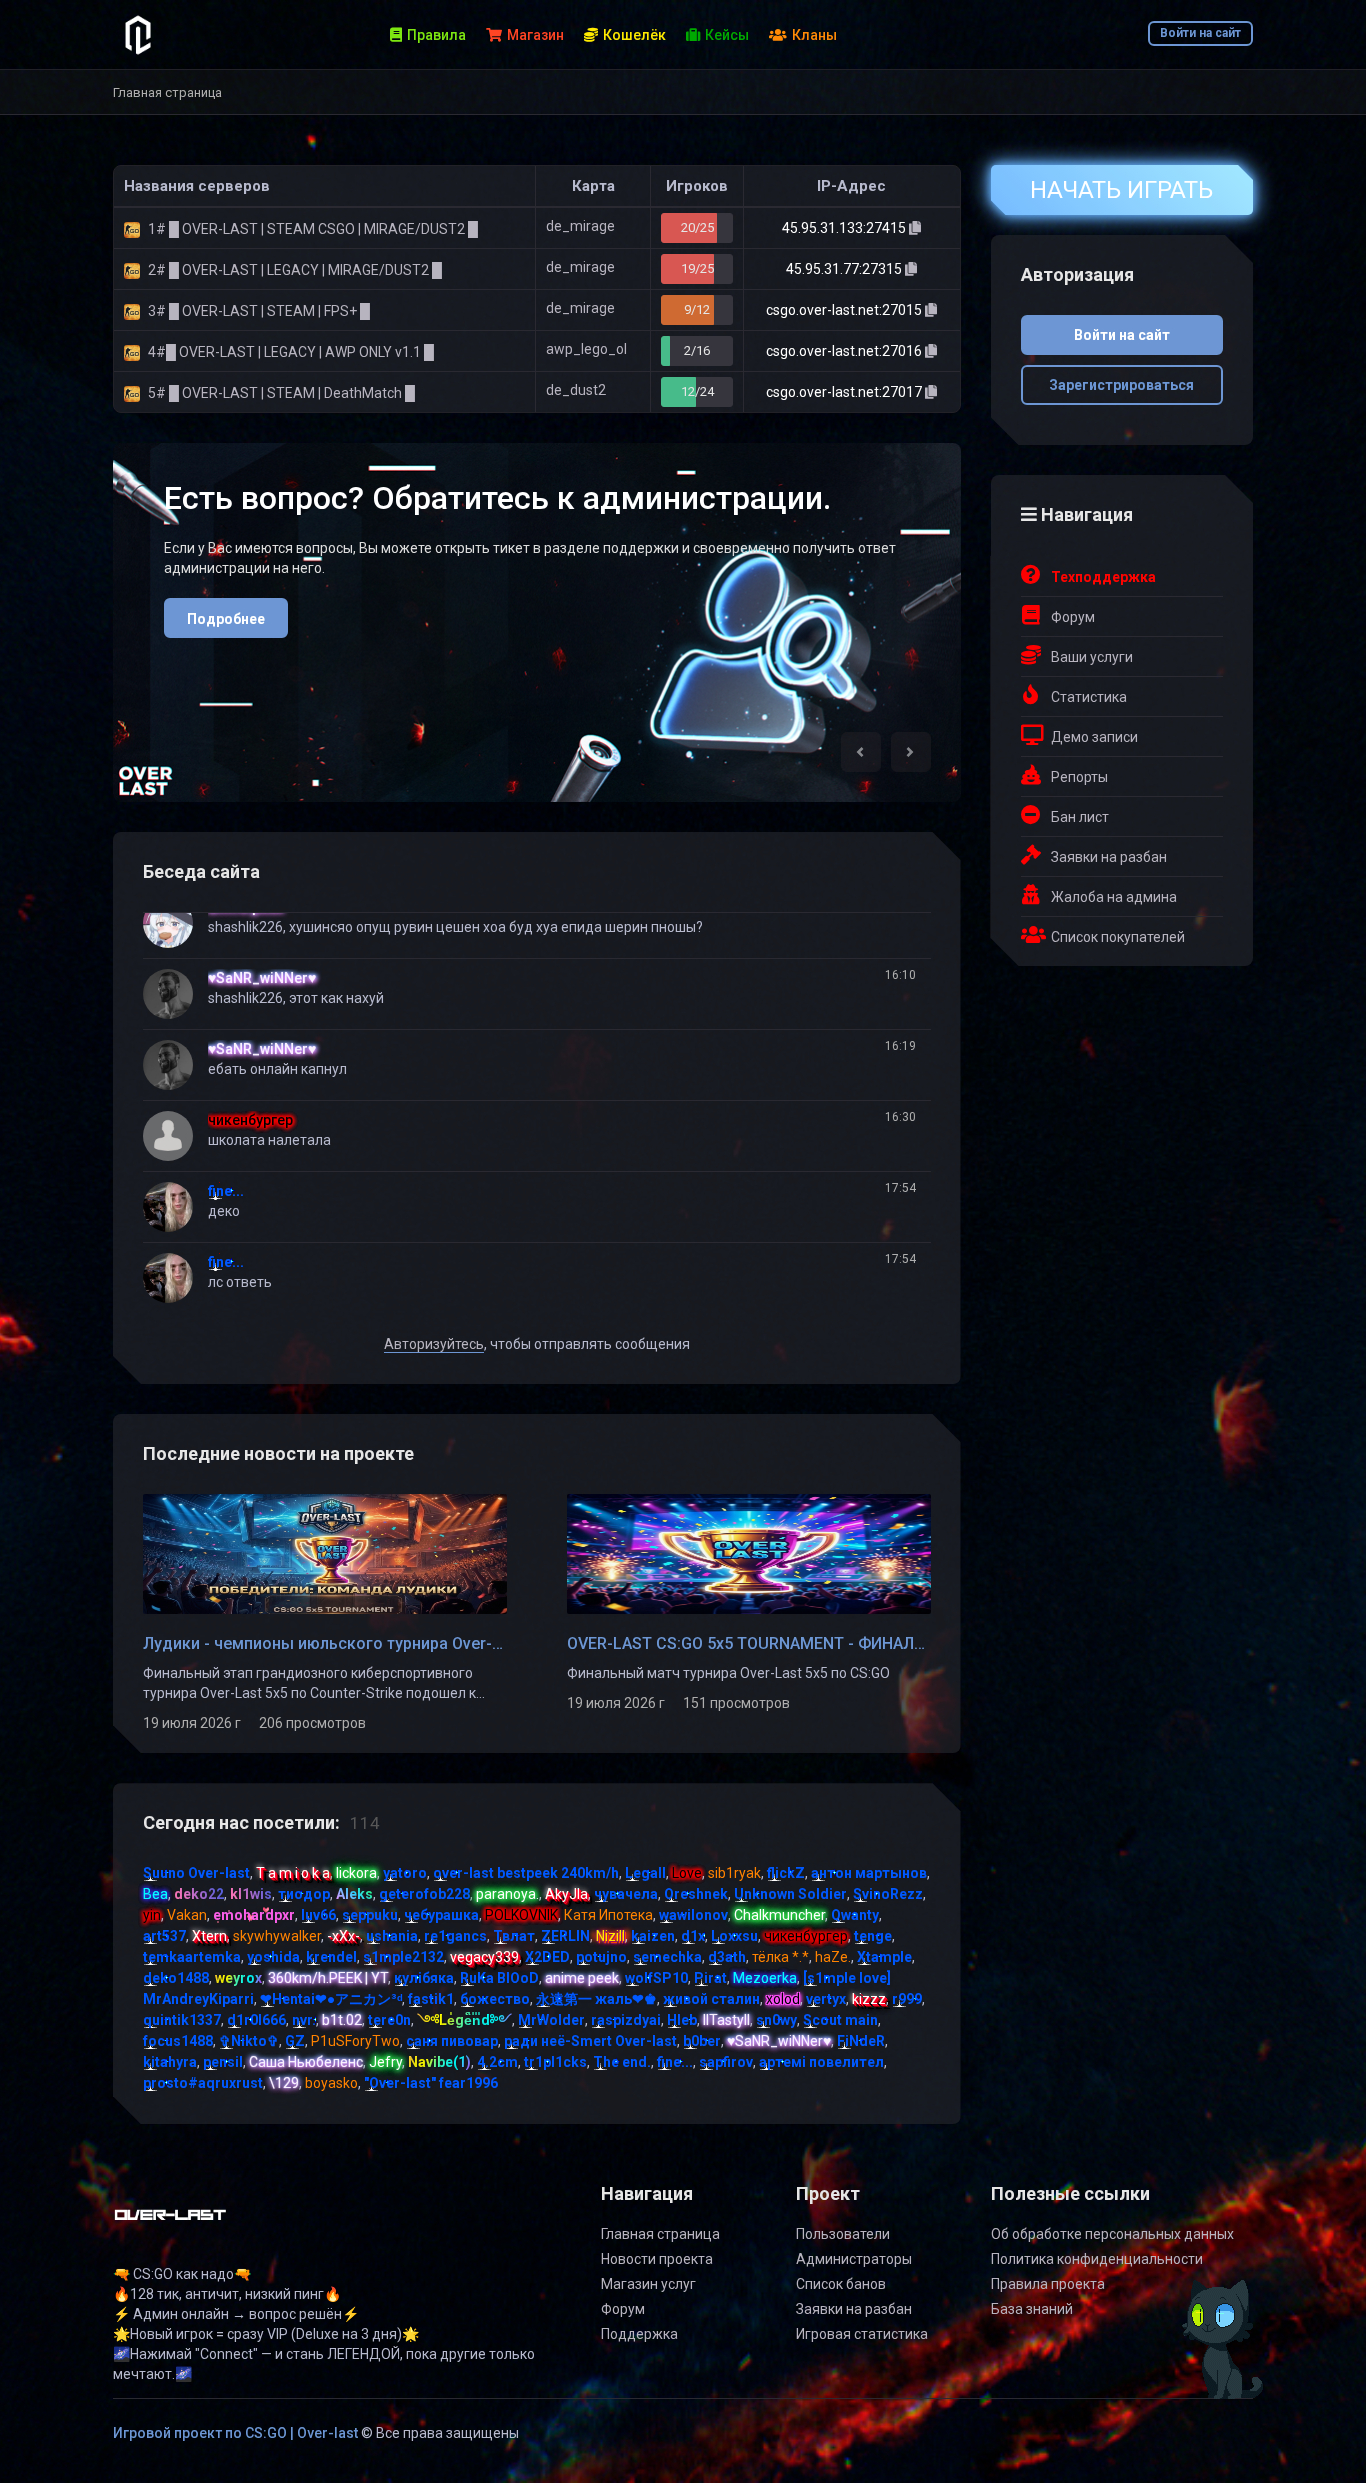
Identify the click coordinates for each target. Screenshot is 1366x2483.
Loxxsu (734, 1936)
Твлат (514, 1936)
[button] (861, 752)
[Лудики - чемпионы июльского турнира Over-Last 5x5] (325, 1553)
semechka (667, 1957)
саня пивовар (452, 2041)
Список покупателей (1118, 937)
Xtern (209, 1936)
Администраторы (854, 2259)
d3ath (727, 1957)
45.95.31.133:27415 (845, 228)
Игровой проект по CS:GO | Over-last (235, 2433)
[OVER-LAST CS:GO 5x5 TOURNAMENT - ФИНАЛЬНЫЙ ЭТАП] (749, 1553)
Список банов (841, 2284)
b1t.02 (342, 2020)
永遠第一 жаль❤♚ (596, 1999)
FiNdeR (861, 2041)
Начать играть (1121, 190)
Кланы (814, 35)
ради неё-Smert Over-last (590, 2041)
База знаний (1032, 2309)
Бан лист (1080, 817)
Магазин (535, 35)
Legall (645, 1873)
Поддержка (639, 2334)
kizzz (869, 1999)
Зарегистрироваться (1121, 385)
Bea (155, 1894)
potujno (601, 1957)
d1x (693, 1936)
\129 (284, 2083)
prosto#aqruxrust (203, 2083)
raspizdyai (626, 2020)
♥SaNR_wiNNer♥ (262, 978)
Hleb (682, 2020)
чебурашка (441, 1915)
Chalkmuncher (779, 1915)
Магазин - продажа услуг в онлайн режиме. (491, 498)
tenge (873, 1936)
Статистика (1089, 697)
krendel (331, 1957)
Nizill (610, 1936)
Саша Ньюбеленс (306, 2062)
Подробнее (226, 619)
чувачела (626, 1894)
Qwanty (855, 1915)
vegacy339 (484, 1957)
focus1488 (178, 2041)
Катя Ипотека (608, 1915)
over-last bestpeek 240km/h (526, 1873)
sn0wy (776, 2020)
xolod (783, 1999)
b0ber (702, 2041)
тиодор (304, 1894)
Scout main (840, 2020)
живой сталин (711, 1999)
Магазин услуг (648, 2284)
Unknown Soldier (790, 1894)
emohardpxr (254, 1915)
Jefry (385, 2062)
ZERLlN (565, 1936)
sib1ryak (734, 1873)
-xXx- (343, 1936)
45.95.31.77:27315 (845, 269)
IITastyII (726, 2020)
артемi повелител (821, 2062)
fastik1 (431, 1999)
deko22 (199, 1894)
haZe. (833, 1957)
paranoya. (507, 1894)
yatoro (405, 1873)
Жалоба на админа (1114, 897)
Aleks (354, 1894)
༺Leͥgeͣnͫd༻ (464, 2020)
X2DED (547, 1957)
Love (687, 1873)
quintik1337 (182, 2020)
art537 (164, 1936)
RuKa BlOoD (499, 1978)
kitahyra (170, 2062)
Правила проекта (1048, 2284)
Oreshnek (696, 1894)
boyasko (331, 2083)
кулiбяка (424, 1978)
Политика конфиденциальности (1097, 2259)
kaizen (653, 1936)
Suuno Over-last (196, 1873)
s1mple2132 (403, 1957)
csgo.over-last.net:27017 (845, 392)
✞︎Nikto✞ (249, 2041)
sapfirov (726, 2062)
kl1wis (251, 1894)
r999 (907, 1999)
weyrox (238, 1978)
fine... (226, 1191)
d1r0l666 (256, 2020)
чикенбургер (250, 1120)
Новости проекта (657, 2259)
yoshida (273, 1957)
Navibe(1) (439, 2062)
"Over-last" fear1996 (431, 2083)
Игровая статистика (862, 2334)
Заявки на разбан (1109, 857)
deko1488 (176, 1978)
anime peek (582, 1978)
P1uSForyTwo (355, 2041)
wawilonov (693, 1915)
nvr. (304, 2020)
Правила (436, 35)
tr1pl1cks (555, 2062)
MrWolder (551, 2020)
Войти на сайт (1200, 33)
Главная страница (660, 2234)
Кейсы (727, 35)
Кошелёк (634, 35)
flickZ (786, 1873)
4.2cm (497, 2062)
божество (495, 1999)
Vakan (187, 1915)
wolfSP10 (656, 1978)
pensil (223, 2062)
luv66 (318, 1915)
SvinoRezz (888, 1894)
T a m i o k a (293, 1873)
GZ (295, 2041)
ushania (392, 1936)
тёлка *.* (780, 1957)
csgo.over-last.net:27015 (845, 310)
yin (152, 1915)
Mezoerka (765, 1978)
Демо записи (1094, 737)
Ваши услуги (1092, 657)
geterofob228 (424, 1894)
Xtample (884, 1957)
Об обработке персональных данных (1112, 2234)
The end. (622, 2062)
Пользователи (843, 2234)
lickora (356, 1873)
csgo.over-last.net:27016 (845, 351)
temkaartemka (192, 1957)
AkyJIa (566, 1894)
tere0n (389, 2020)
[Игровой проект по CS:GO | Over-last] (171, 2223)
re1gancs (455, 1936)
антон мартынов (869, 1873)
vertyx (826, 1999)
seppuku (370, 1915)
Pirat (710, 1978)
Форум (1073, 617)
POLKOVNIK (521, 1915)
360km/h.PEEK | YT (328, 1978)
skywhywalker (277, 1936)
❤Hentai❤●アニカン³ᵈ (331, 1999)
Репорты (1079, 777)
